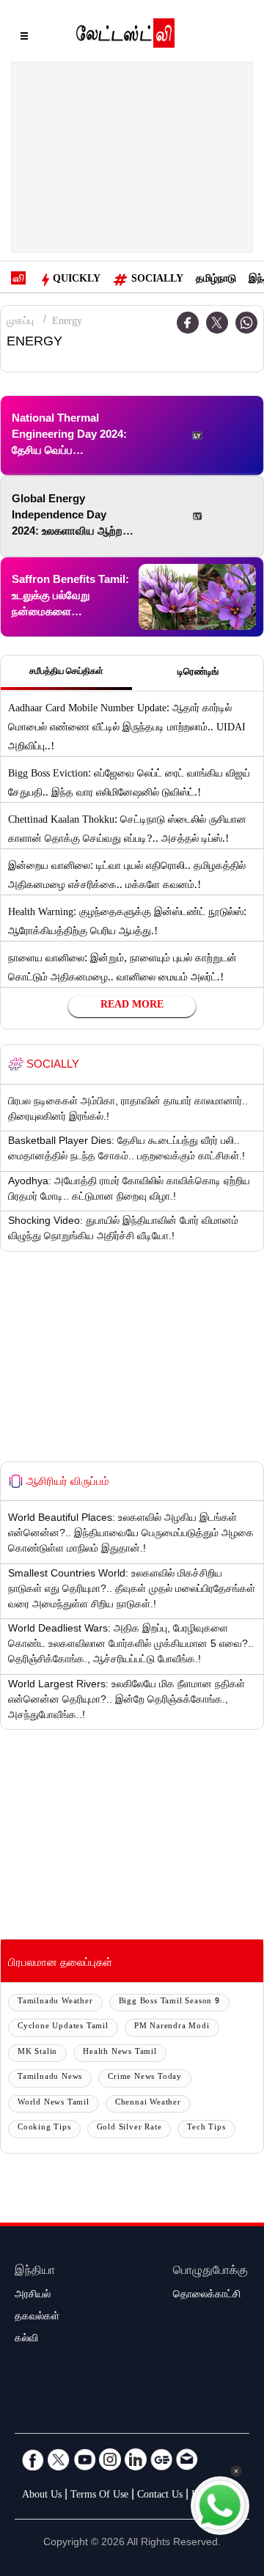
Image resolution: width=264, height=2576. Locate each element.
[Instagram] (110, 2459)
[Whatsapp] (246, 323)
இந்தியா (35, 2272)
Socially (157, 280)
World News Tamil (54, 2103)
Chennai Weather (148, 2103)
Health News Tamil (120, 2053)
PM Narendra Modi (172, 2027)
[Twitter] (217, 323)
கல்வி (26, 2340)
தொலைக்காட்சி (207, 2296)
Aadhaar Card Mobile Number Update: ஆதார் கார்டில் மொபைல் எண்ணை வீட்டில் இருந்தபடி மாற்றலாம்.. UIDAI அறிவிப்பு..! (127, 729)
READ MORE (132, 1006)
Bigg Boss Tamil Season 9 (169, 2002)
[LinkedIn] (136, 2459)
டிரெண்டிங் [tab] (198, 673)
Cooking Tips (44, 2128)
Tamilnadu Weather (55, 2002)
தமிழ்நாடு (216, 280)
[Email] (187, 2459)
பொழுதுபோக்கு (210, 2272)
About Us (42, 2496)
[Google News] (161, 2459)
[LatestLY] (125, 37)
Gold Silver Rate (129, 2128)
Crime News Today (145, 2078)
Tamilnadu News (50, 2078)
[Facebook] (33, 2459)
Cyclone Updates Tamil (63, 2027)
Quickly (77, 280)
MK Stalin (37, 2053)
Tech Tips (206, 2128)
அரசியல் (33, 2296)
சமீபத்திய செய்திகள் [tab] (66, 672)
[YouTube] (84, 2459)
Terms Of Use (99, 2496)
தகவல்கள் (37, 2318)
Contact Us (160, 2496)
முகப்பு (20, 323)
